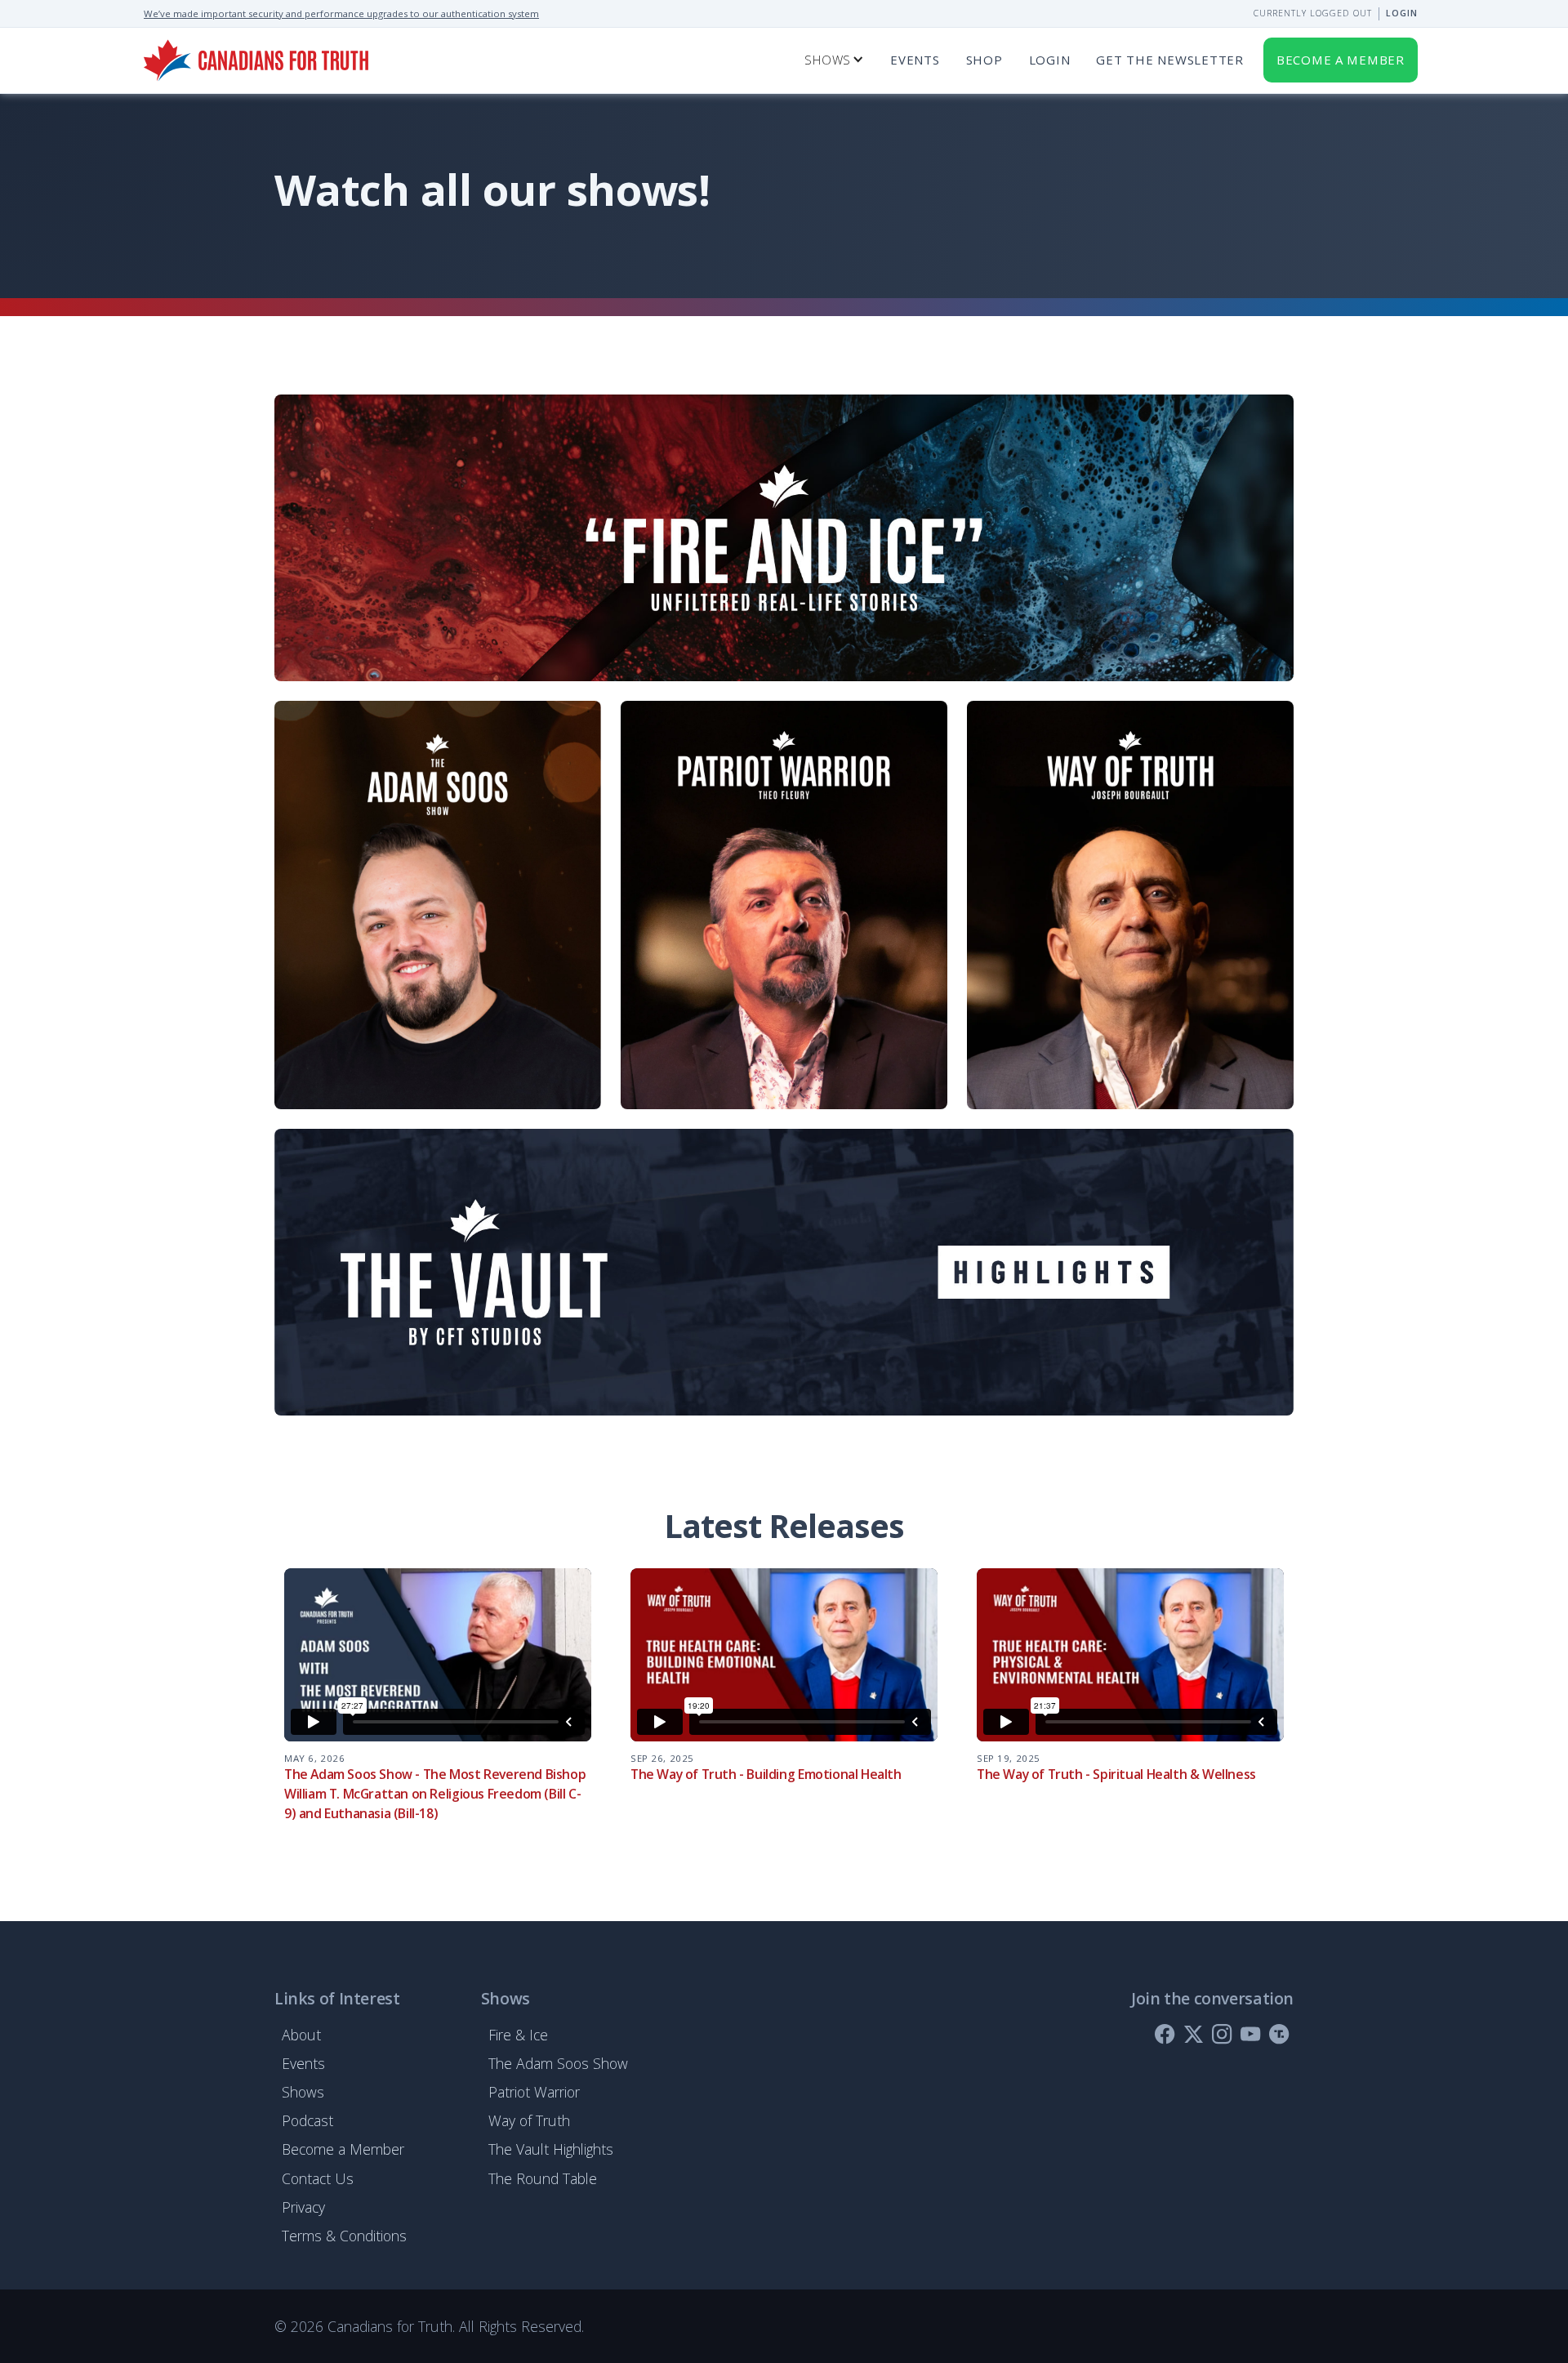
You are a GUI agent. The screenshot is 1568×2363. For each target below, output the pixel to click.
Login (1402, 13)
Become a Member (343, 2149)
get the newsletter (1169, 60)
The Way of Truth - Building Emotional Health (766, 1774)
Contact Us (318, 2178)
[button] (834, 60)
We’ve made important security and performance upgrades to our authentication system (341, 13)
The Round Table (543, 2178)
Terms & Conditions (344, 2236)
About (301, 2035)
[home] (256, 60)
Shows (303, 2092)
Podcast (307, 2120)
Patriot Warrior (534, 2092)
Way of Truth (529, 2120)
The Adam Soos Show (558, 2063)
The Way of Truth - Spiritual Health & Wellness (1116, 1774)
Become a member (1341, 60)
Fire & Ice (518, 2035)
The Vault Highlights (551, 2149)
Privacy (303, 2207)
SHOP (984, 60)
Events (915, 60)
